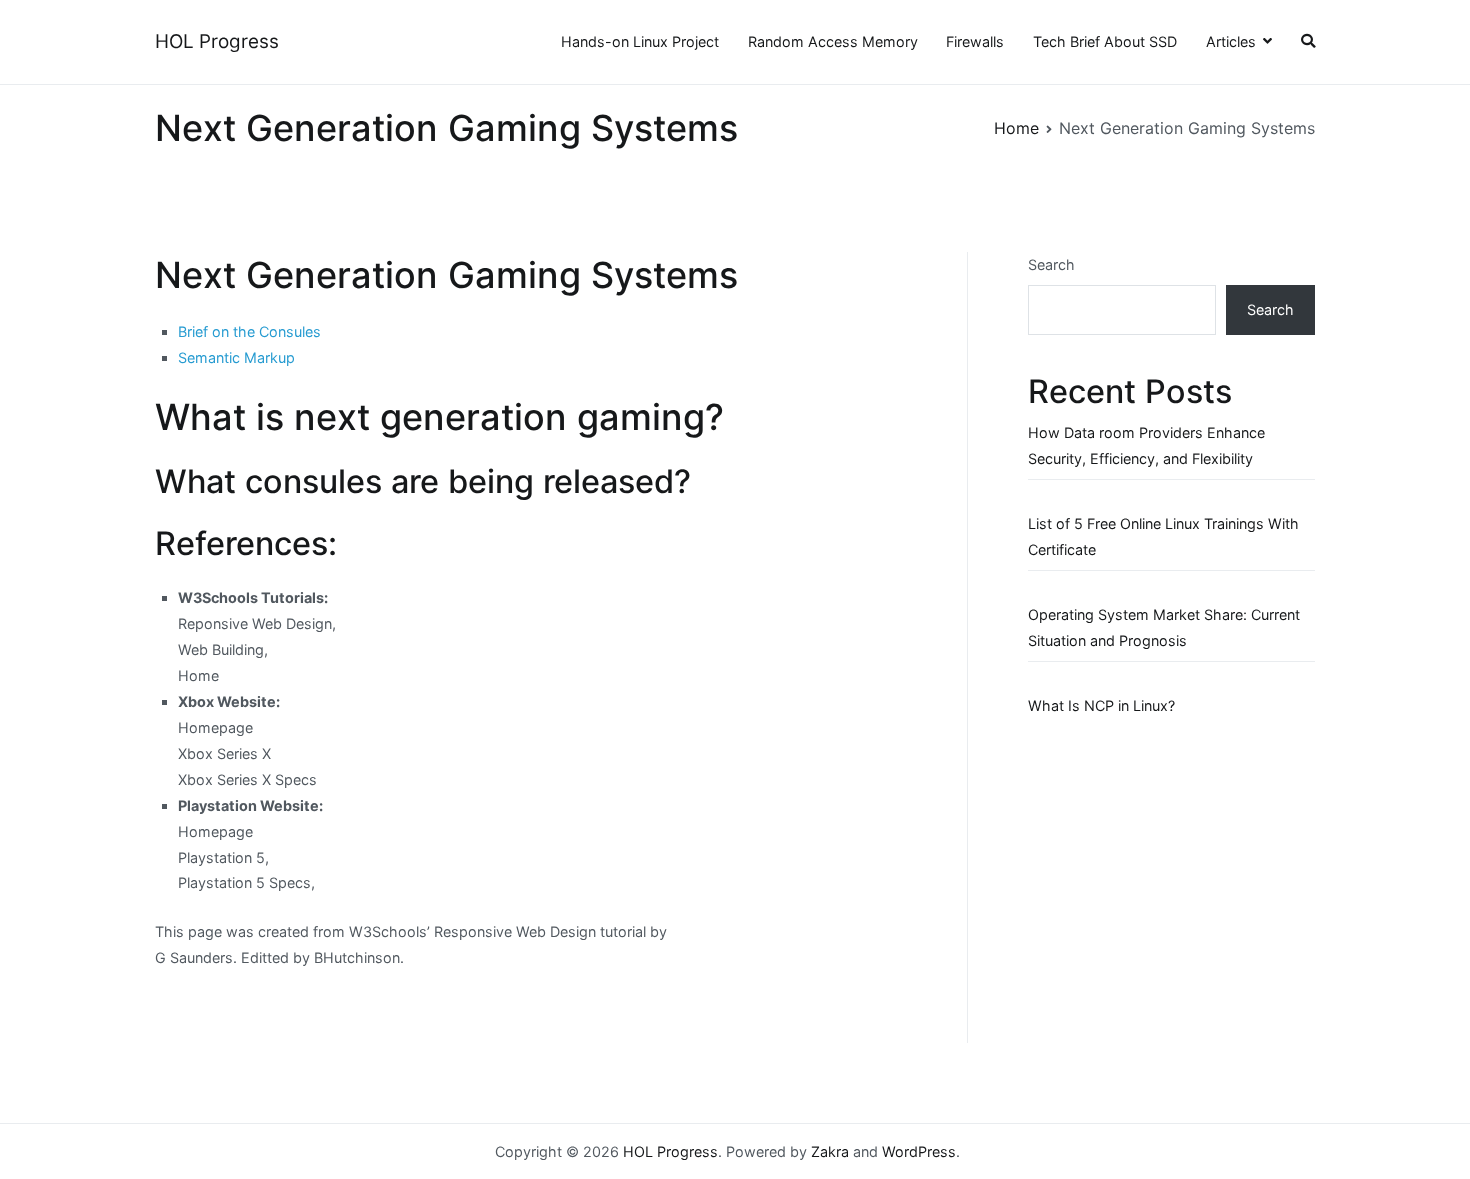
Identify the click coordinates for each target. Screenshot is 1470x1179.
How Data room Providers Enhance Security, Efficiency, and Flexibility (1146, 445)
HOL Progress (217, 41)
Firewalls (975, 41)
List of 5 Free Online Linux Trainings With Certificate (1163, 536)
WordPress (919, 1151)
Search (1051, 264)
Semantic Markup (236, 357)
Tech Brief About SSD (1105, 41)
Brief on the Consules (249, 331)
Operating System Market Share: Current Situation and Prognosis (1164, 627)
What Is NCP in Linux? (1101, 705)
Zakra (830, 1151)
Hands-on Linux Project (640, 41)
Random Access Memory (833, 41)
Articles (1231, 41)
